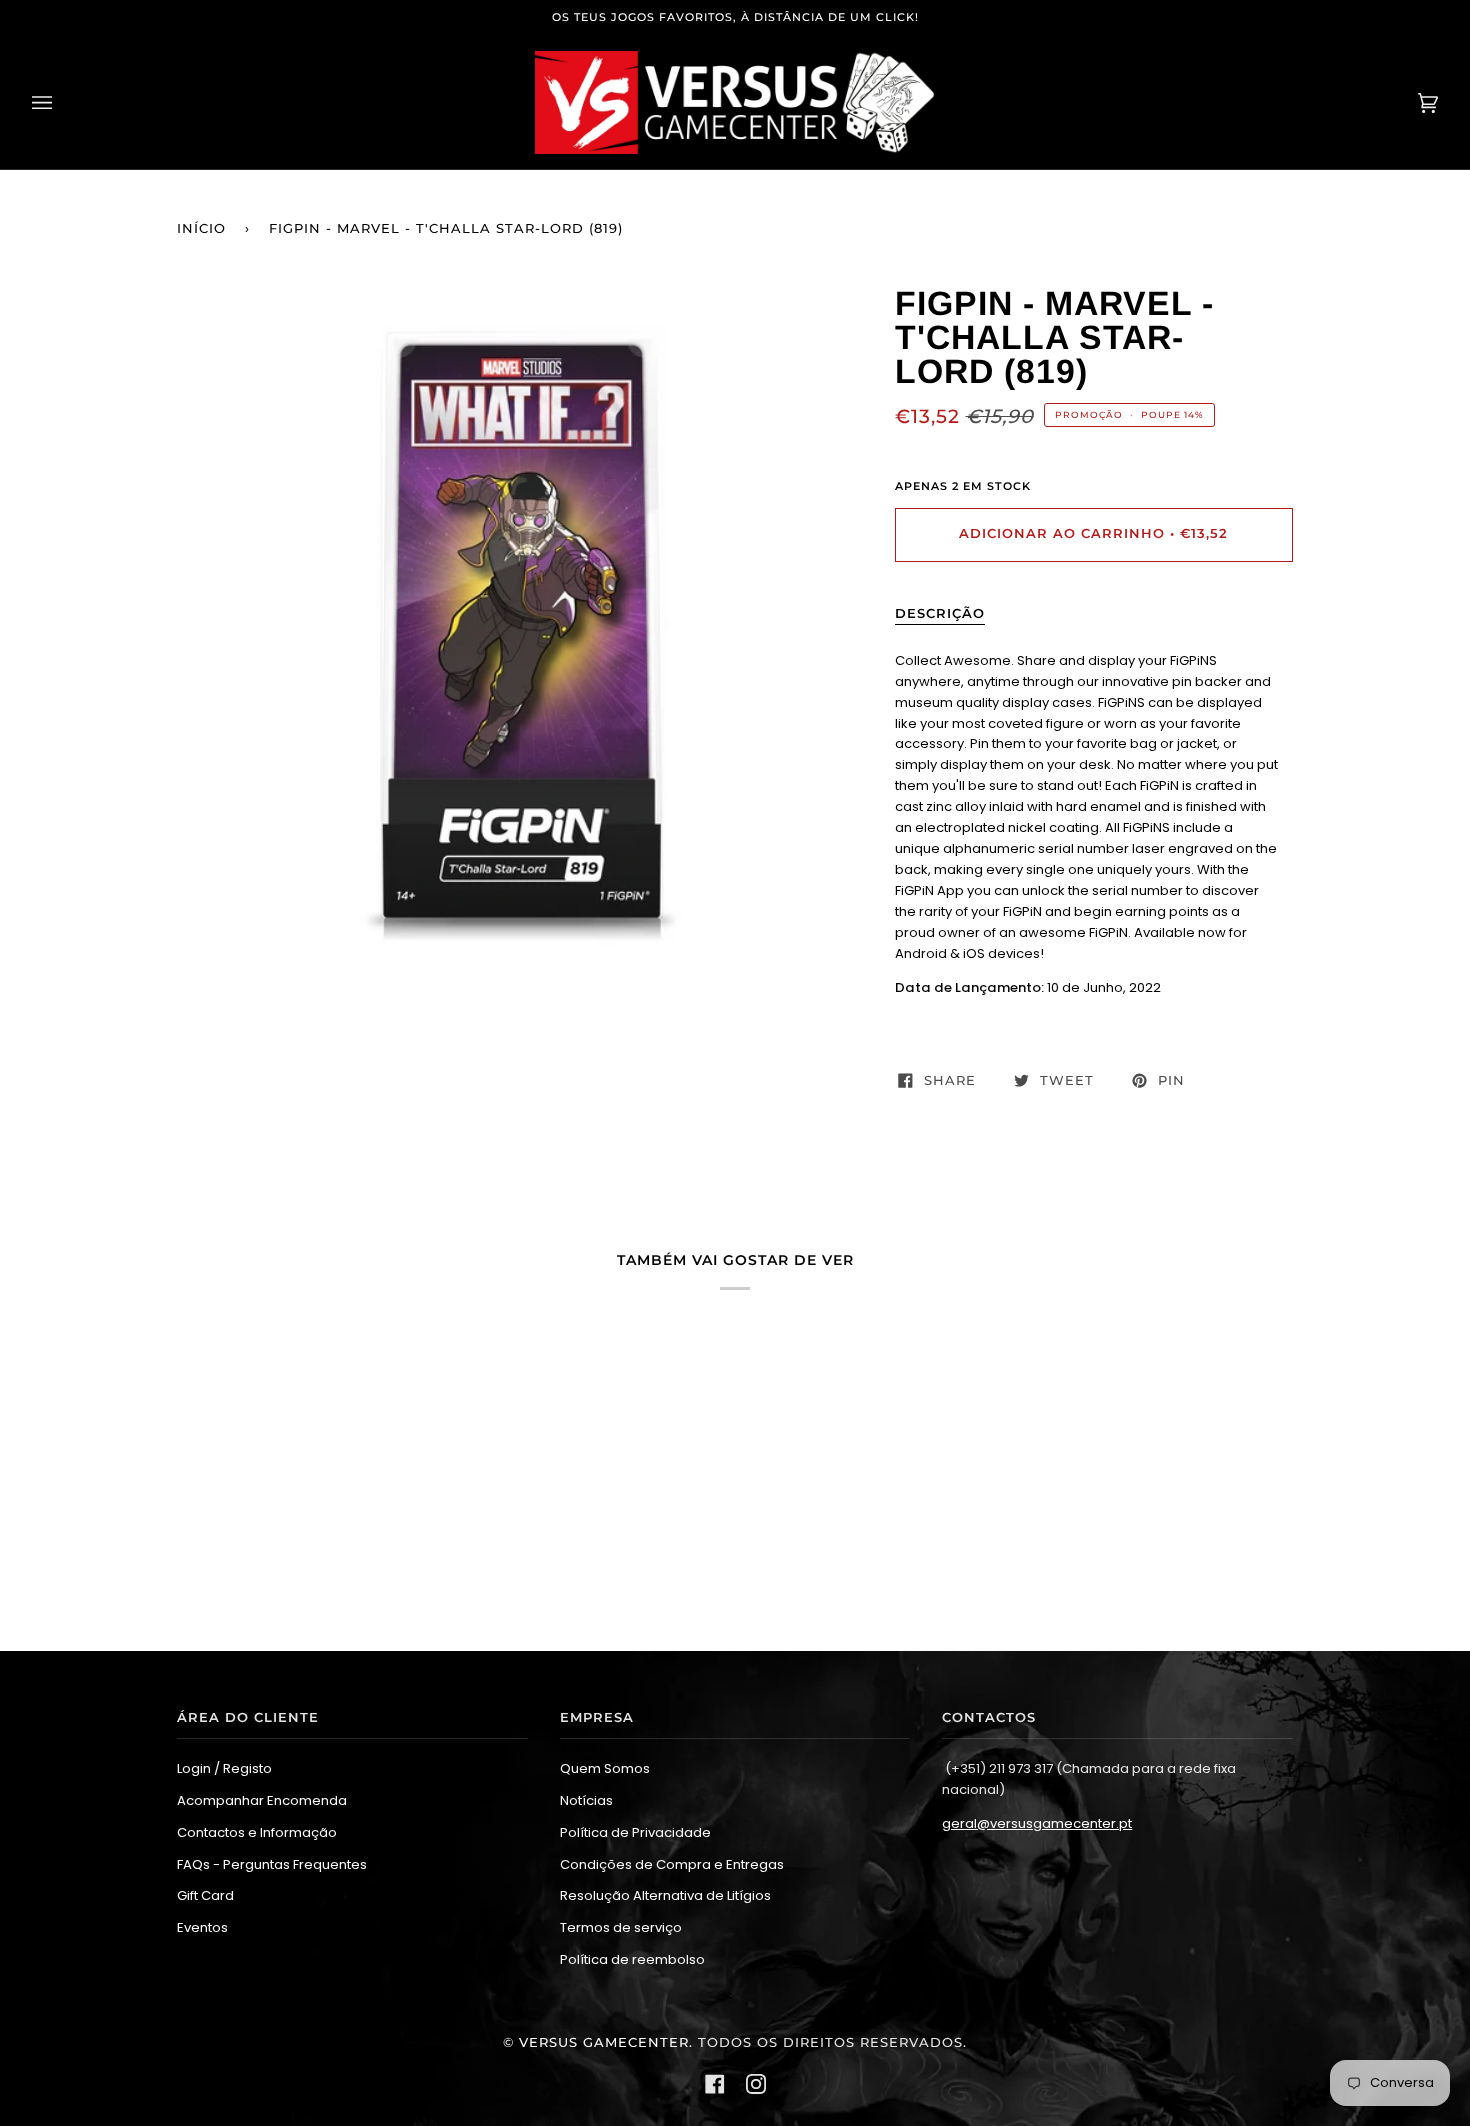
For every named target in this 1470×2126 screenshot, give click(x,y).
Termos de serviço (621, 1927)
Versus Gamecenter (604, 2042)
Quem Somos (605, 1768)
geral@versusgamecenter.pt (1037, 1823)
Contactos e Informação (257, 1832)
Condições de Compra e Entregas (672, 1864)
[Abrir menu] (62, 102)
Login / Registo (224, 1768)
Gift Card (205, 1895)
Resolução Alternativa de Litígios (665, 1895)
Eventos (202, 1927)
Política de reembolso (632, 1959)
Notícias (586, 1800)
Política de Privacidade (635, 1832)
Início (201, 228)
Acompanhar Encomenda (262, 1800)
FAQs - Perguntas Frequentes (272, 1864)
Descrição (940, 613)
